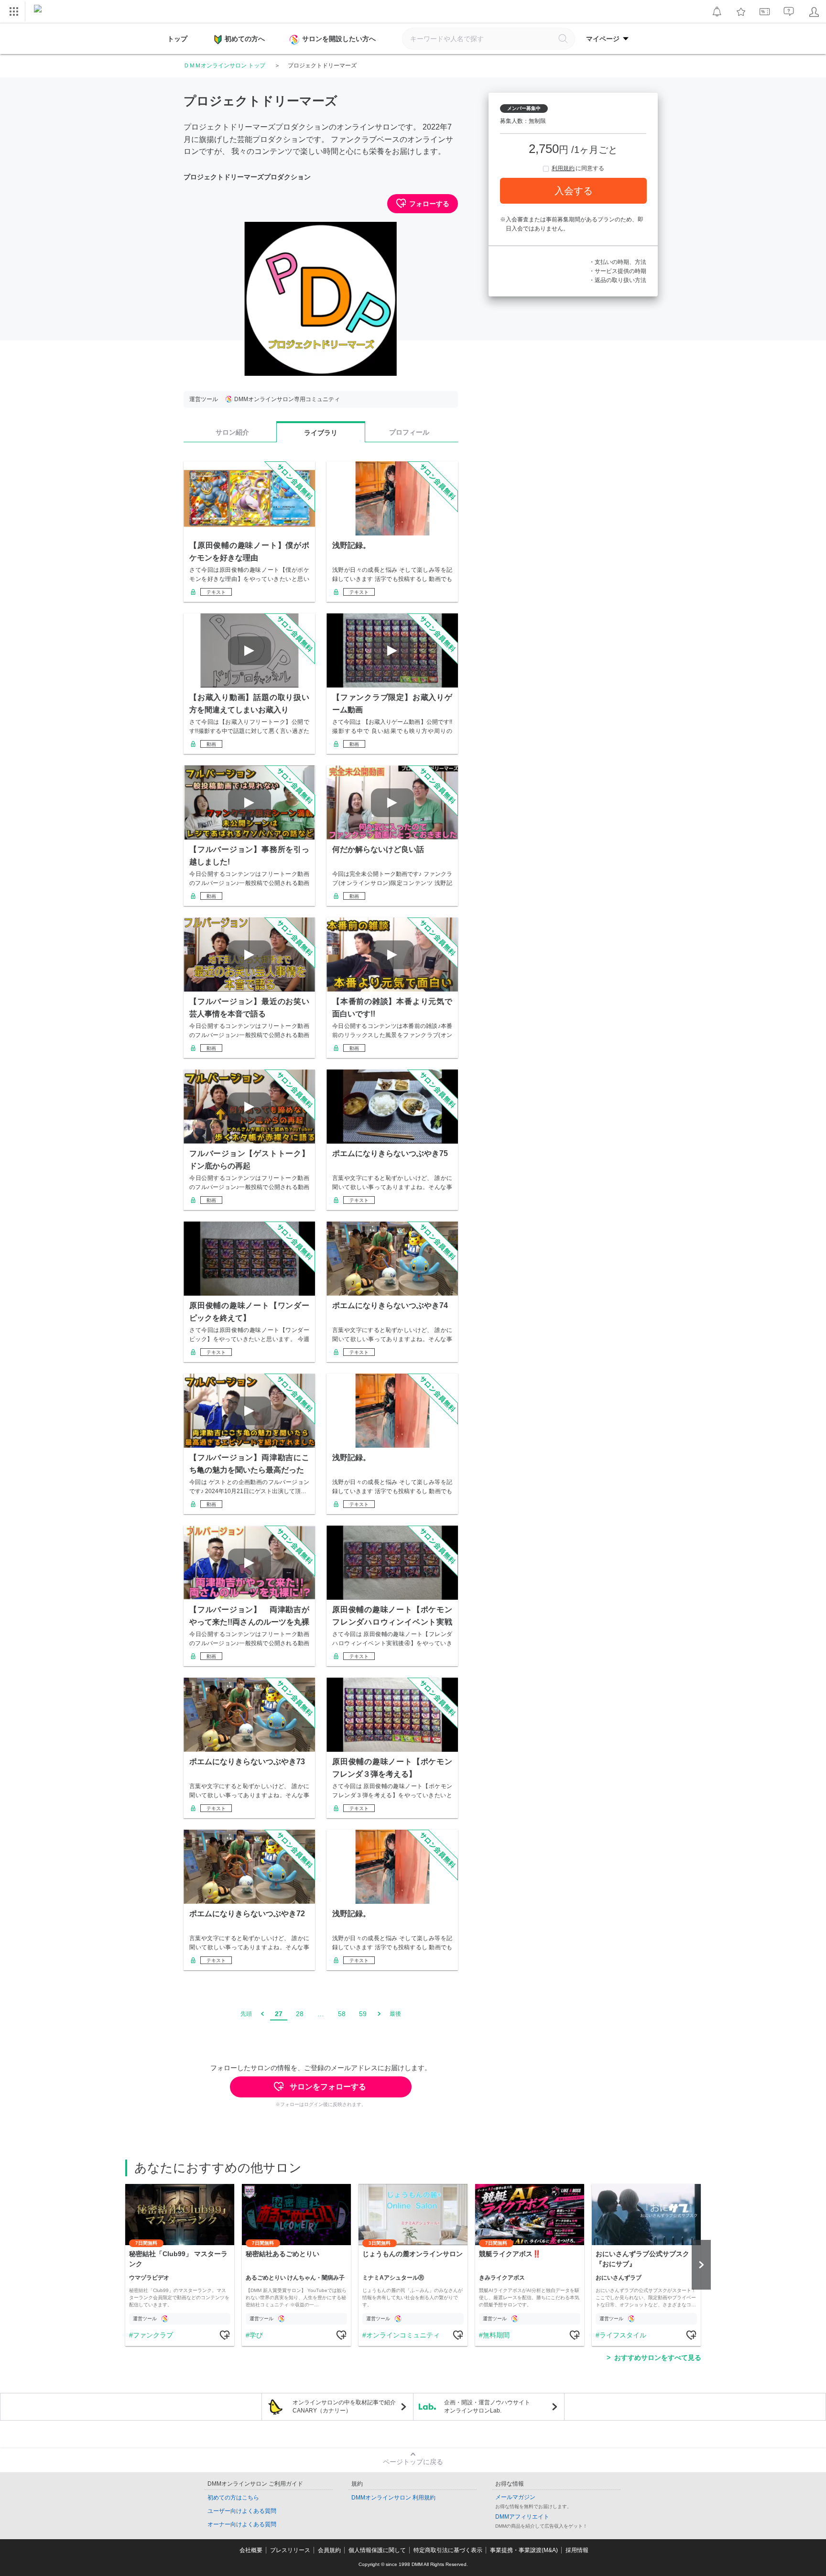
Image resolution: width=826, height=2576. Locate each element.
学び (256, 2335)
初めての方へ (245, 39)
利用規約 (563, 168)
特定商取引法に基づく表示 (448, 2550)
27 (279, 2014)
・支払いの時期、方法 (618, 262)
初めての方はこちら (233, 2498)
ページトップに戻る (413, 2462)
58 (342, 2014)
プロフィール (409, 432)
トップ (177, 39)
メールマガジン (515, 2497)
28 (300, 2014)
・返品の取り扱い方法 (618, 280)
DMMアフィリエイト (522, 2517)
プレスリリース (290, 2550)
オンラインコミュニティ (403, 2335)
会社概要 (251, 2550)
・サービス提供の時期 (618, 271)
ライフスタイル (623, 2335)
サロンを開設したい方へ (339, 39)
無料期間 (496, 2335)
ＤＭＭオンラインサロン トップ (224, 65)
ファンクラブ (153, 2335)
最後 (395, 2014)
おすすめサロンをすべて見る (658, 2358)
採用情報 (577, 2550)
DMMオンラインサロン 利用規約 (393, 2498)
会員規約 (329, 2550)
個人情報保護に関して (377, 2550)
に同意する (578, 168)
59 (363, 2014)
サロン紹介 (232, 432)
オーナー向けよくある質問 (242, 2524)
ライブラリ (321, 433)
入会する (574, 191)
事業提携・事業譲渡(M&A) (524, 2550)
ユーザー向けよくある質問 (242, 2511)
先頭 (246, 2014)
